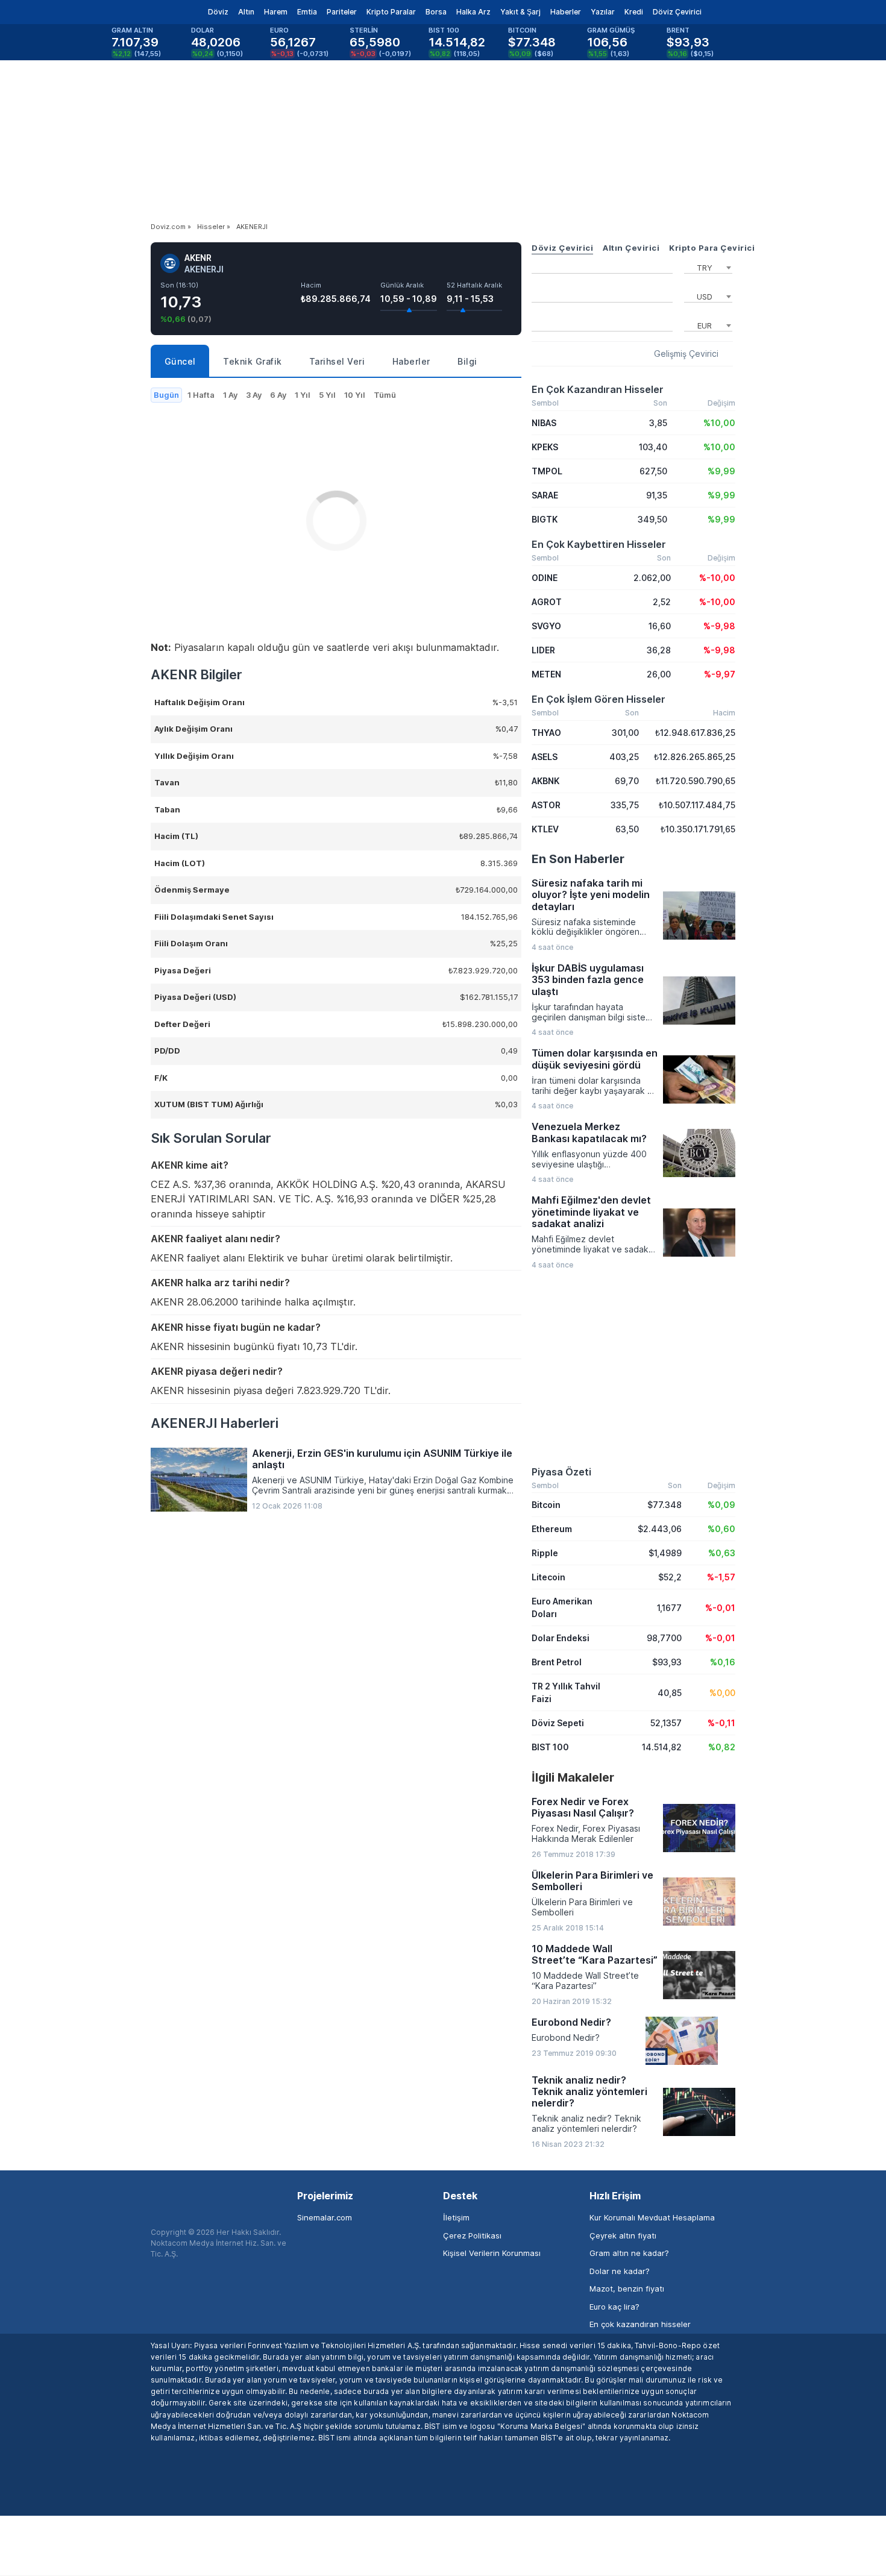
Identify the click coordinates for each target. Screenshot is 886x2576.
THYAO (546, 733)
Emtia (307, 12)
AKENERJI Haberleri (215, 1423)
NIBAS (544, 423)
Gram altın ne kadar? (629, 2253)
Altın (246, 12)
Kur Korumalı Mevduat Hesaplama (652, 2217)
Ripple (545, 1553)
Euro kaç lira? (614, 2307)
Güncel (180, 361)
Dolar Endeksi (561, 1638)
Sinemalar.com (325, 2217)
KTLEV (545, 829)
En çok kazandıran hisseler (640, 2324)
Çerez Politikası (472, 2235)
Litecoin (548, 1577)
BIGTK (545, 519)
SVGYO (546, 626)
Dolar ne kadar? (620, 2271)
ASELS (545, 757)
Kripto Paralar (391, 12)
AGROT (547, 602)
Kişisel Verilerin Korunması (492, 2253)
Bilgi (467, 361)
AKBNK (545, 781)
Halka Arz (473, 12)
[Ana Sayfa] (141, 12)
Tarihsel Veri (337, 361)
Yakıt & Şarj (520, 12)
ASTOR (546, 805)
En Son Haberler (578, 859)
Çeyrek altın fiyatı (623, 2235)
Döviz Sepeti (558, 1723)
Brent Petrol (557, 1662)
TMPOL (547, 471)
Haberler (566, 12)
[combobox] (708, 266)
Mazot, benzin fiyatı (627, 2289)
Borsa (436, 12)
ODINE (545, 578)
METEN (546, 674)
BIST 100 (550, 1747)
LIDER (543, 650)
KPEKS (545, 447)
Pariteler (342, 12)
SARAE (545, 495)
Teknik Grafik (253, 361)
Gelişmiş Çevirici (686, 354)
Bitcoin (546, 1505)
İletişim (456, 2217)
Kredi (634, 12)
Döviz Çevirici (677, 12)
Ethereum (552, 1529)
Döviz (218, 12)
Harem (276, 12)
